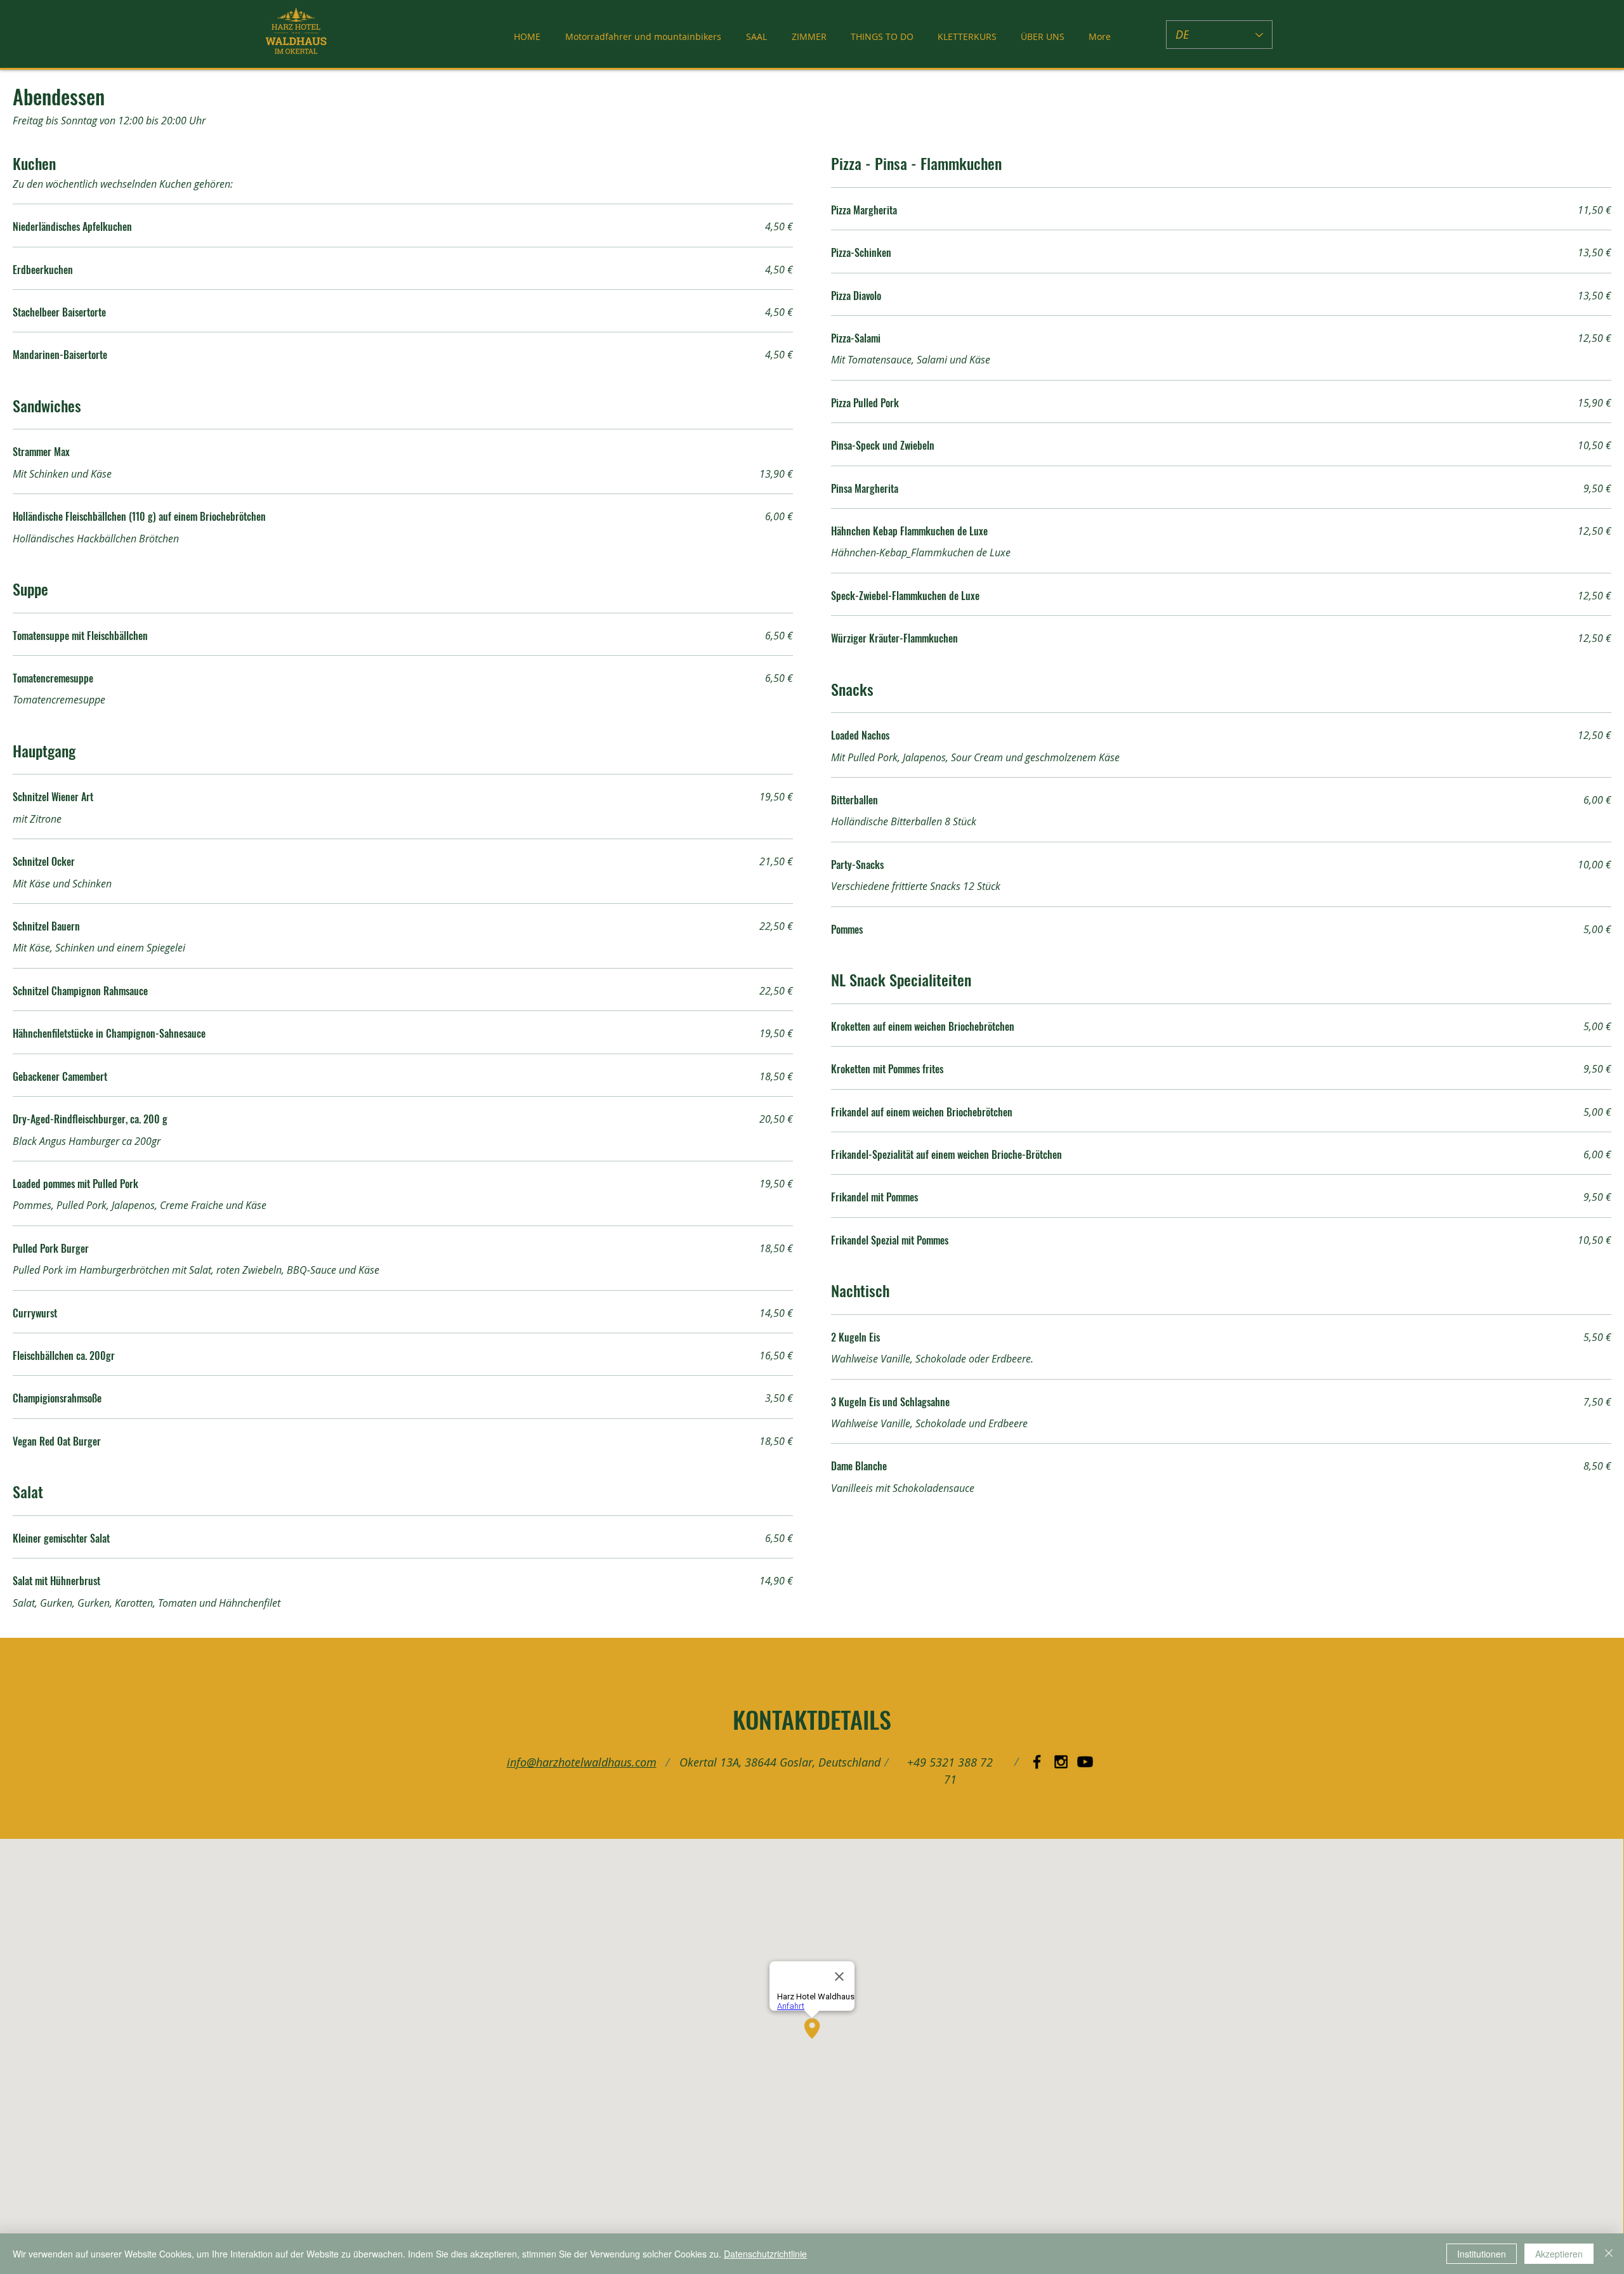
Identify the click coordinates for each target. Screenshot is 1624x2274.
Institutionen (1482, 2254)
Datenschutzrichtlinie (765, 2254)
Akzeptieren (1559, 2254)
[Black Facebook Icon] (1037, 1762)
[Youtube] (1085, 1762)
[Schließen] (1609, 2254)
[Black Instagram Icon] (1061, 1762)
